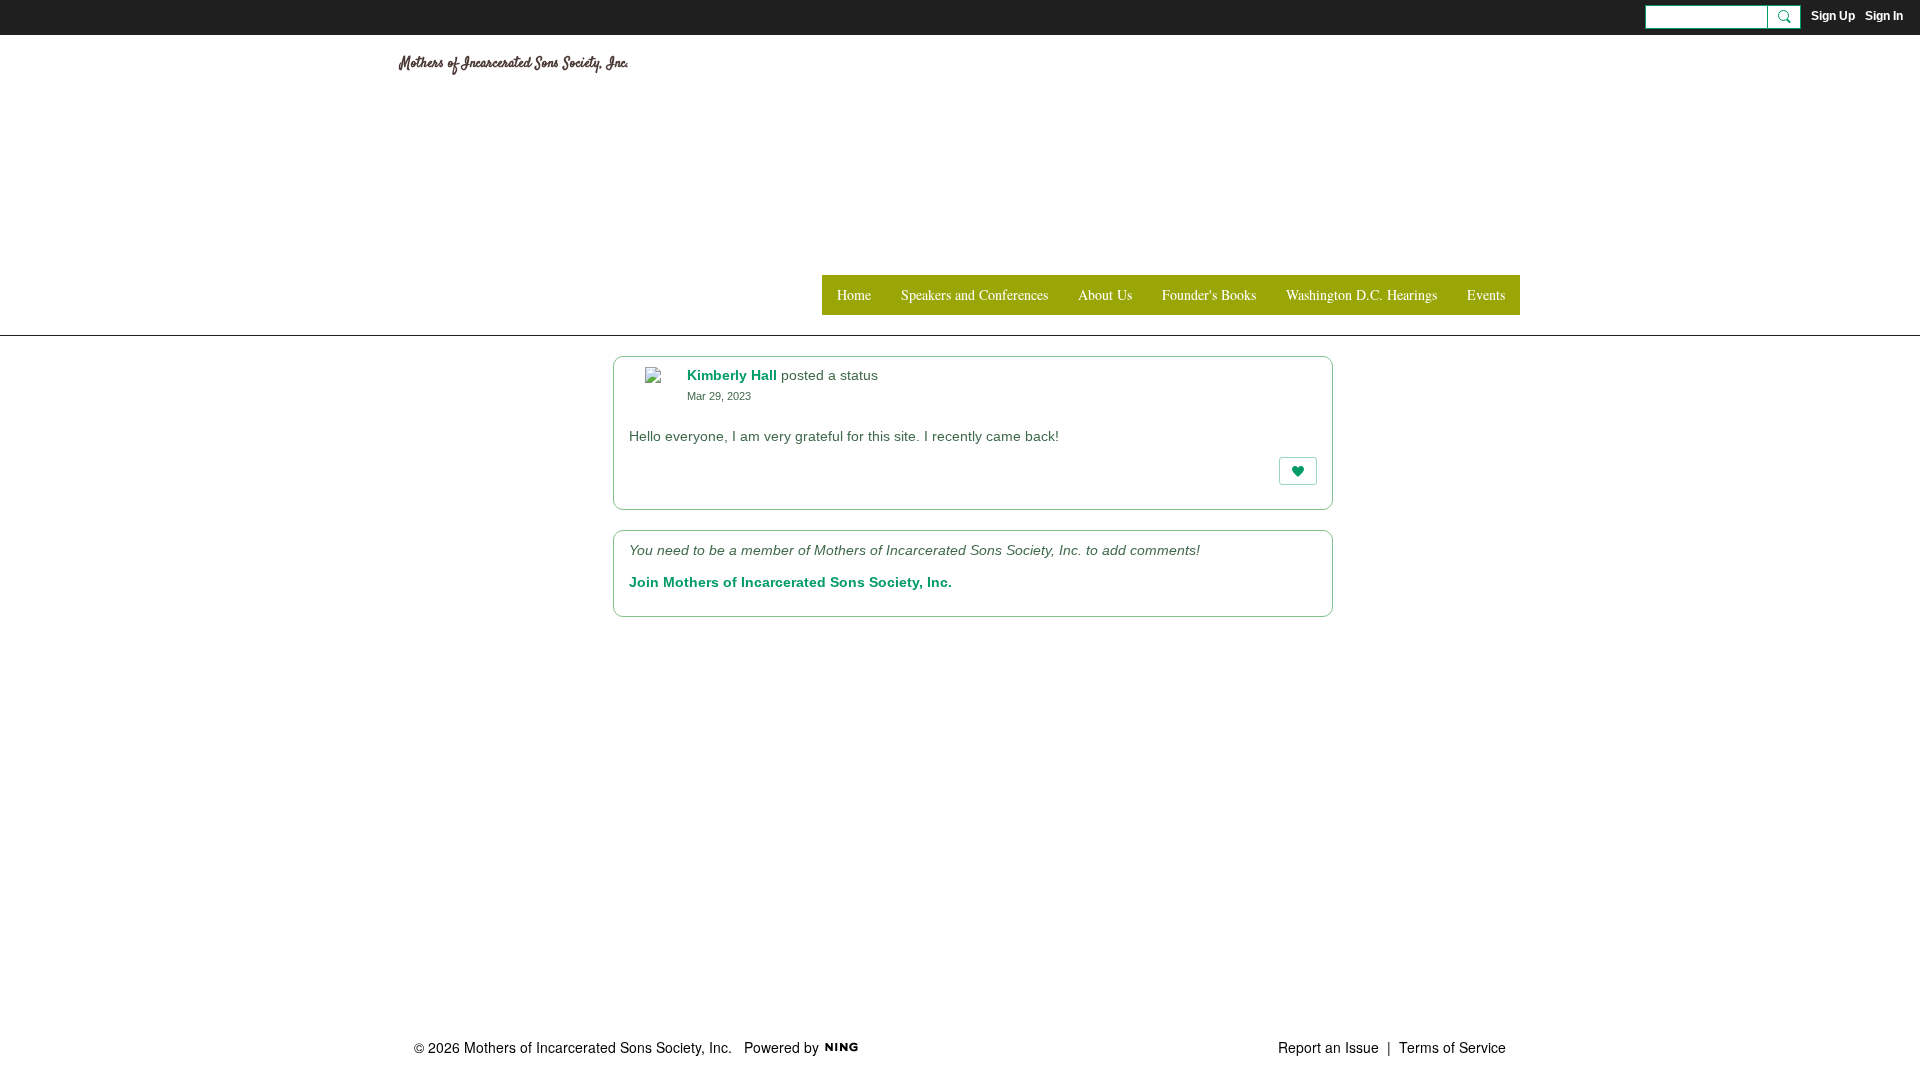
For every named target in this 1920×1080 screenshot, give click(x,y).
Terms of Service (1452, 1047)
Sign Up (1833, 16)
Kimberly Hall (732, 375)
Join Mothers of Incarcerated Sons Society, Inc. (790, 582)
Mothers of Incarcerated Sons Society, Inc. (514, 64)
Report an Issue (1328, 1047)
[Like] (1298, 471)
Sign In (1884, 16)
